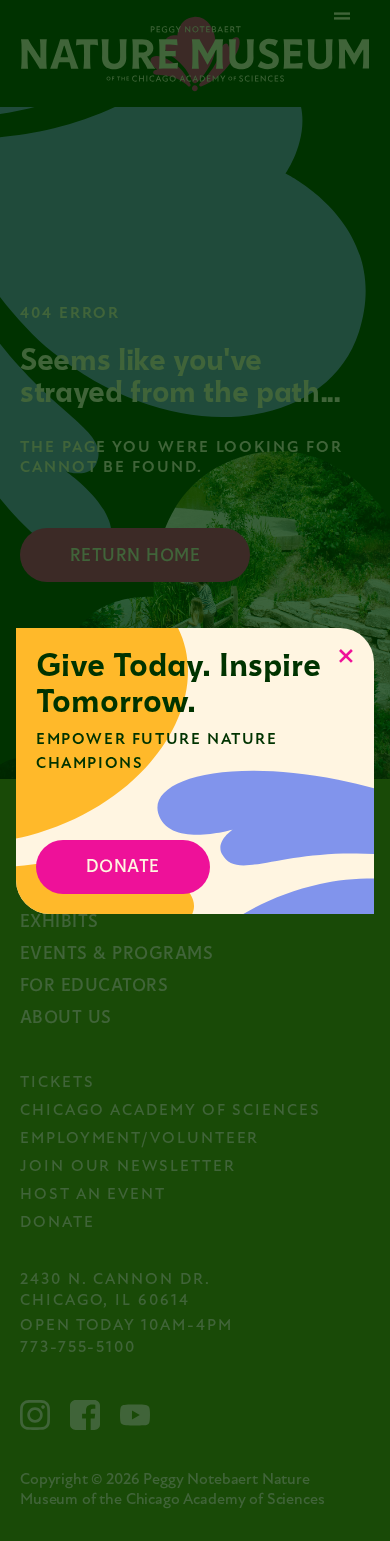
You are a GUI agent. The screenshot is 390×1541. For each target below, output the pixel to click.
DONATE (123, 866)
